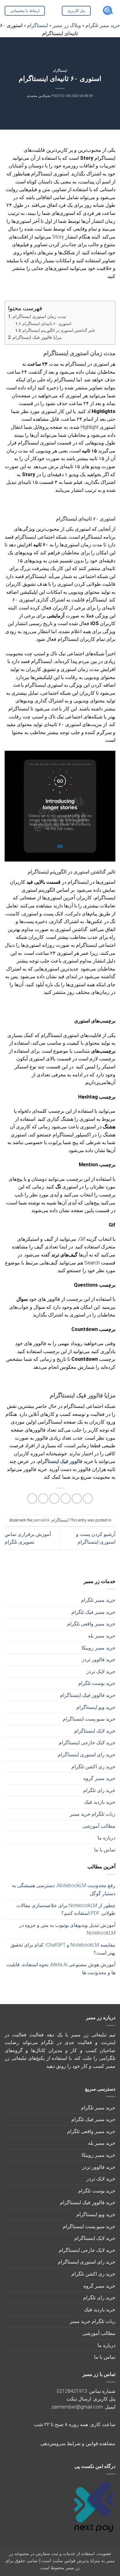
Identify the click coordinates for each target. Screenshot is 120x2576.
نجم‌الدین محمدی (39, 96)
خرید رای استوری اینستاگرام (87, 1755)
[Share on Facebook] (77, 1499)
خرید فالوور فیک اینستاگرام (88, 1695)
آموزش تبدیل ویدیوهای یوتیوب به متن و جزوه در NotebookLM (67, 1929)
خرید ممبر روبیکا (98, 1648)
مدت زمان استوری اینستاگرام (39, 317)
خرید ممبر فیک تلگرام (93, 1612)
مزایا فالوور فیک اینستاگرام (37, 338)
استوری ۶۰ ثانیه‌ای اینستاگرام (47, 324)
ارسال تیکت (79, 2399)
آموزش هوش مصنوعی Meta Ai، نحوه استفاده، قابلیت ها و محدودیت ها (61, 1969)
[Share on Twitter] (66, 1499)
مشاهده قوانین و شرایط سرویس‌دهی (78, 2443)
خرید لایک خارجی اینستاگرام (87, 1743)
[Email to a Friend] (54, 1499)
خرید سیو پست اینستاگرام (89, 1719)
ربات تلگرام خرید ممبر (93, 1814)
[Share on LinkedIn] (32, 1499)
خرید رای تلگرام (99, 1790)
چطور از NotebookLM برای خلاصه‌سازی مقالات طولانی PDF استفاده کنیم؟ (66, 1909)
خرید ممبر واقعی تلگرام (91, 1624)
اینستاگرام (60, 71)
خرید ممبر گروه (99, 1778)
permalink (41, 1520)
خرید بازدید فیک (100, 1802)
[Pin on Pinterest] (43, 1499)
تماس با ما (105, 1850)
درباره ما (106, 1838)
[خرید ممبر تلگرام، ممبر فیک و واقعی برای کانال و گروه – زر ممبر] (108, 11)
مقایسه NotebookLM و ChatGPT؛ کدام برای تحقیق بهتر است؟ (63, 1949)
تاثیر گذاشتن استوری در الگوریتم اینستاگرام (59, 330)
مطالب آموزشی (99, 1826)
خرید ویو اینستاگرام (96, 1707)
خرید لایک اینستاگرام (95, 1731)
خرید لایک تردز (101, 1672)
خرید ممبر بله (102, 1636)
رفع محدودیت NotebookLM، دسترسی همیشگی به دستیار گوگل (64, 1889)
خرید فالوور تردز (99, 1660)
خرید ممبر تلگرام (98, 1600)
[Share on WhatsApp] (88, 1499)
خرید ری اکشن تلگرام (93, 1767)
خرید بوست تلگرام (97, 1683)
